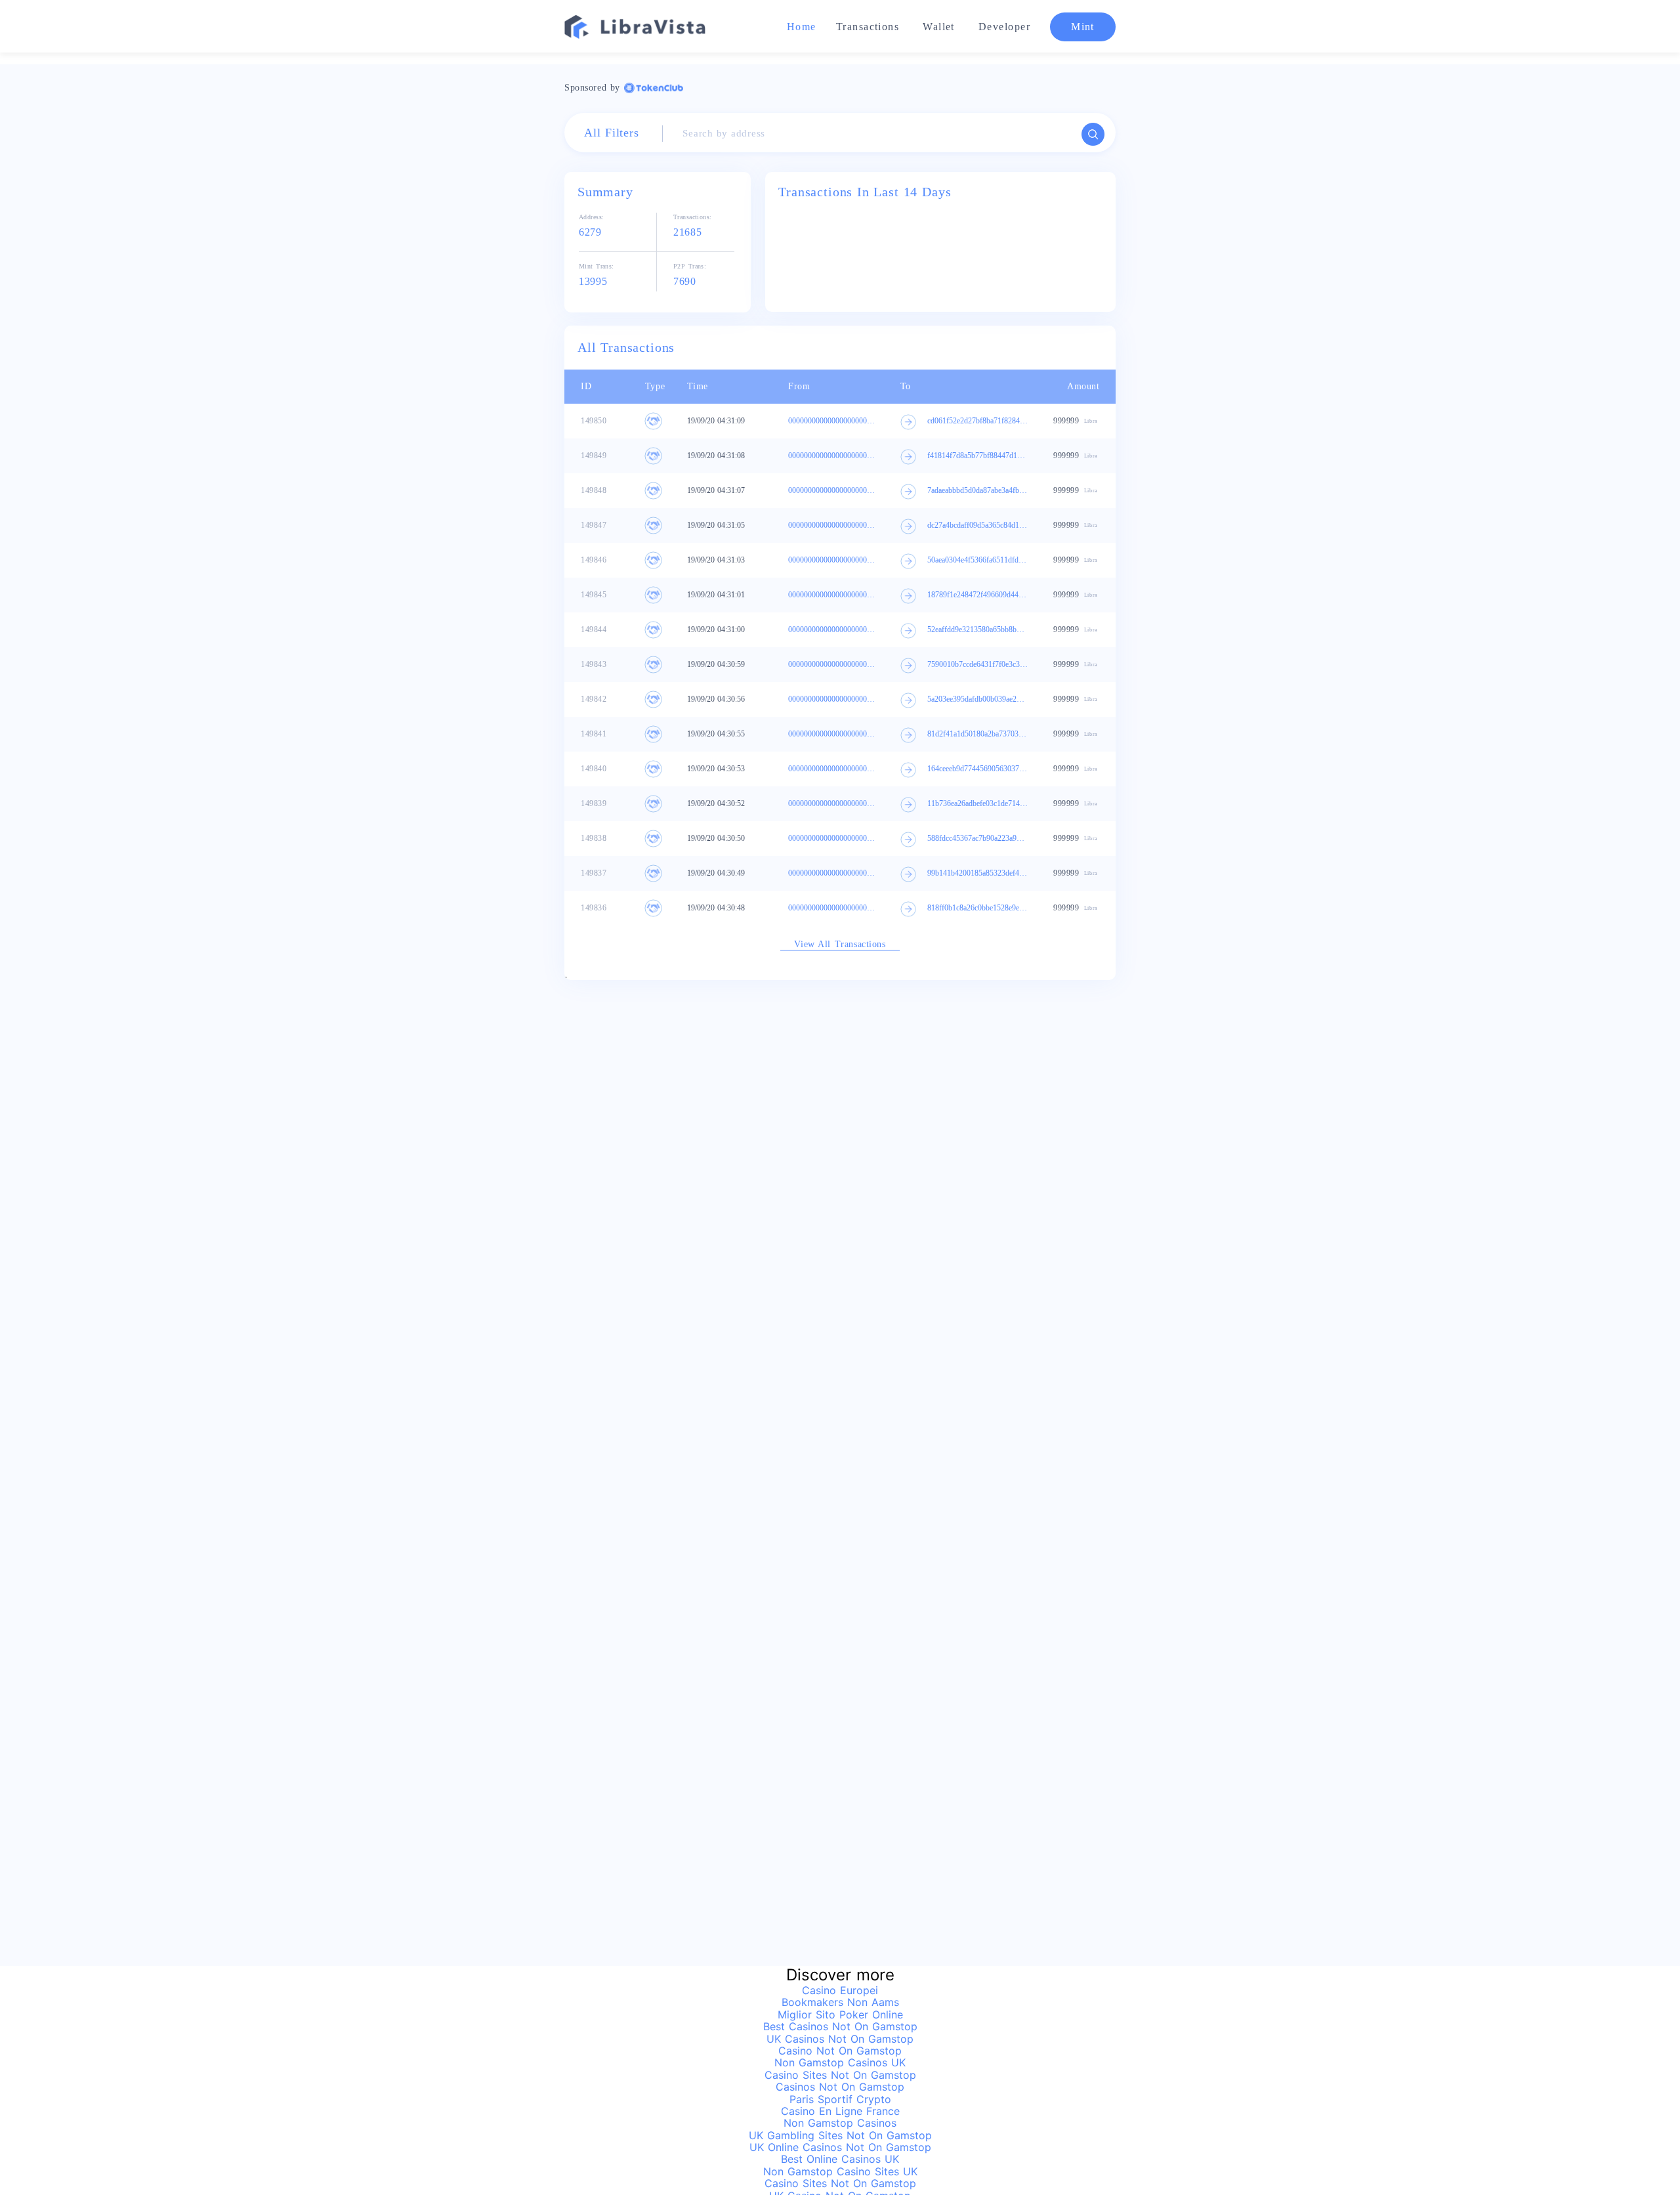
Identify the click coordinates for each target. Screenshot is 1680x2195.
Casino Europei (840, 1990)
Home (802, 27)
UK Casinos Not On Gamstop (840, 2039)
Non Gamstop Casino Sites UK (840, 2171)
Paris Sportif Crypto (840, 2099)
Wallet (939, 27)
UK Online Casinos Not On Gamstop (840, 2147)
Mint (1083, 27)
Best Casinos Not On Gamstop (840, 2026)
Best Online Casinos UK (840, 2159)
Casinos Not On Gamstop (840, 2087)
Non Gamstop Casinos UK (840, 2062)
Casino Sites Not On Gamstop (840, 2075)
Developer (1004, 27)
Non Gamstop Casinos (840, 2123)
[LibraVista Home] (636, 26)
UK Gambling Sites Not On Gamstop (840, 2135)
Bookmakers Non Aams (840, 2002)
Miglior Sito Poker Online (840, 2014)
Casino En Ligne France (840, 2111)
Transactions (868, 27)
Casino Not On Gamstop (840, 2051)
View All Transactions (840, 944)
